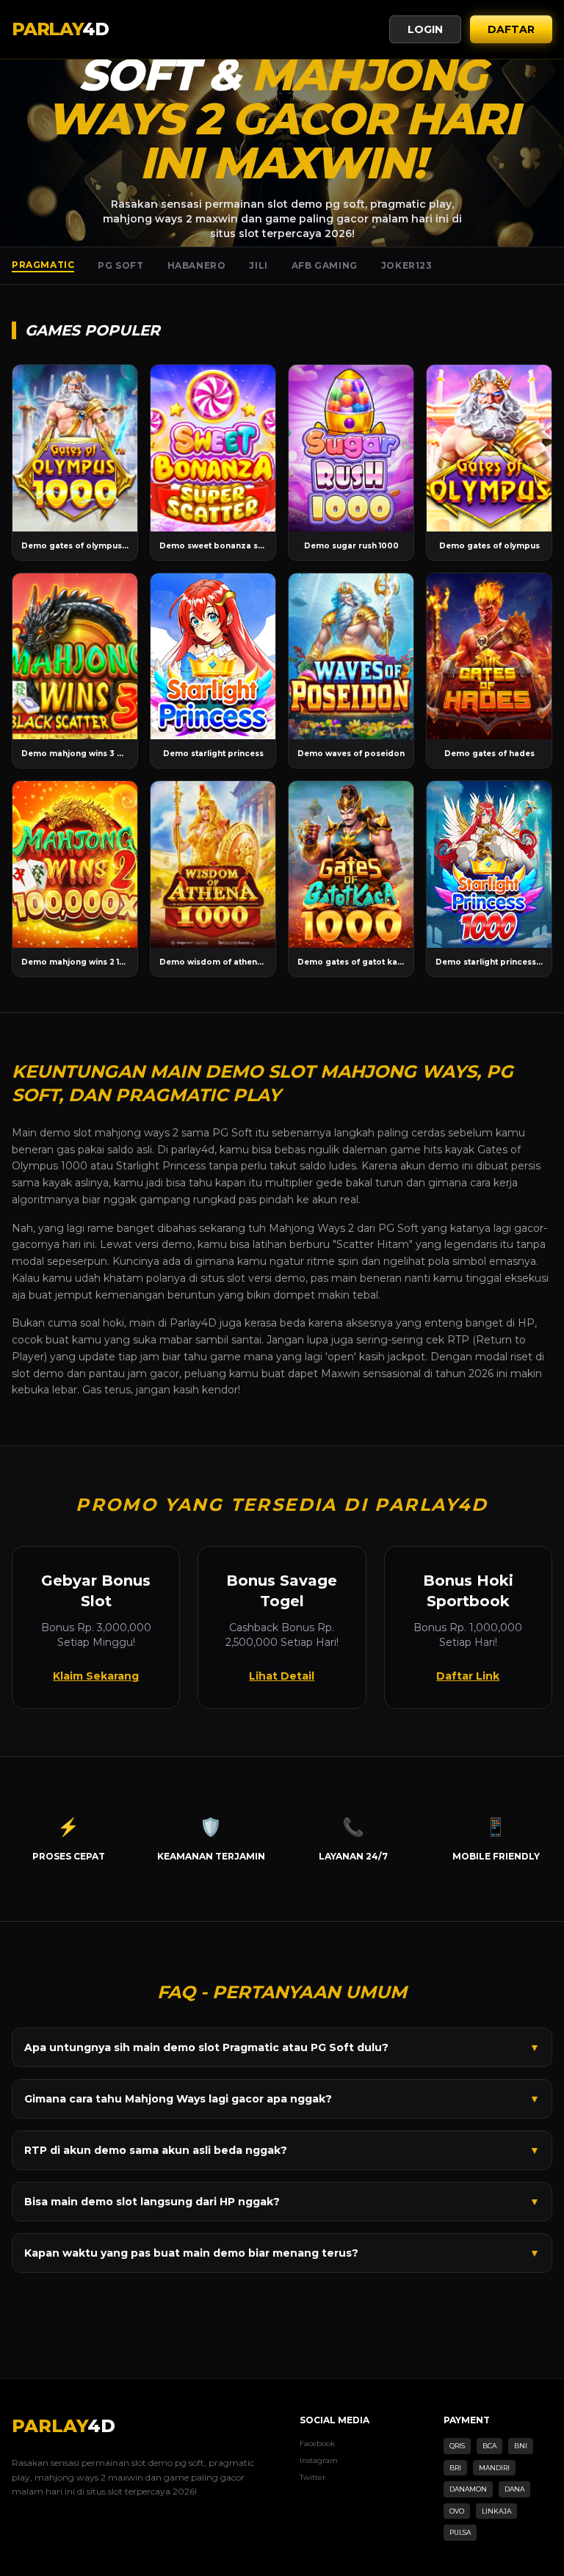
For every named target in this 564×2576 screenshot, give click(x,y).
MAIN (75, 448)
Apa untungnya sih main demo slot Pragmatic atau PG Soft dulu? (282, 2047)
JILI (258, 265)
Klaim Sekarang (96, 1676)
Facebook (317, 2443)
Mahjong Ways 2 (311, 1228)
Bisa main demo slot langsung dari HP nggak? (282, 2202)
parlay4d (193, 1150)
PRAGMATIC (43, 265)
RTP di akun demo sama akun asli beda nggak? (282, 2150)
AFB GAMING (325, 265)
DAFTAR (511, 29)
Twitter (312, 2477)
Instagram (319, 2460)
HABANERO (197, 265)
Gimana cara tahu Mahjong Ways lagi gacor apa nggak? (282, 2099)
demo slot (66, 1133)
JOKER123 (407, 265)
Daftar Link (468, 1676)
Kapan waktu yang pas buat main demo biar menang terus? (282, 2253)
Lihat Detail (282, 1676)
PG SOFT (120, 265)
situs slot (223, 1278)
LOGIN (425, 29)
